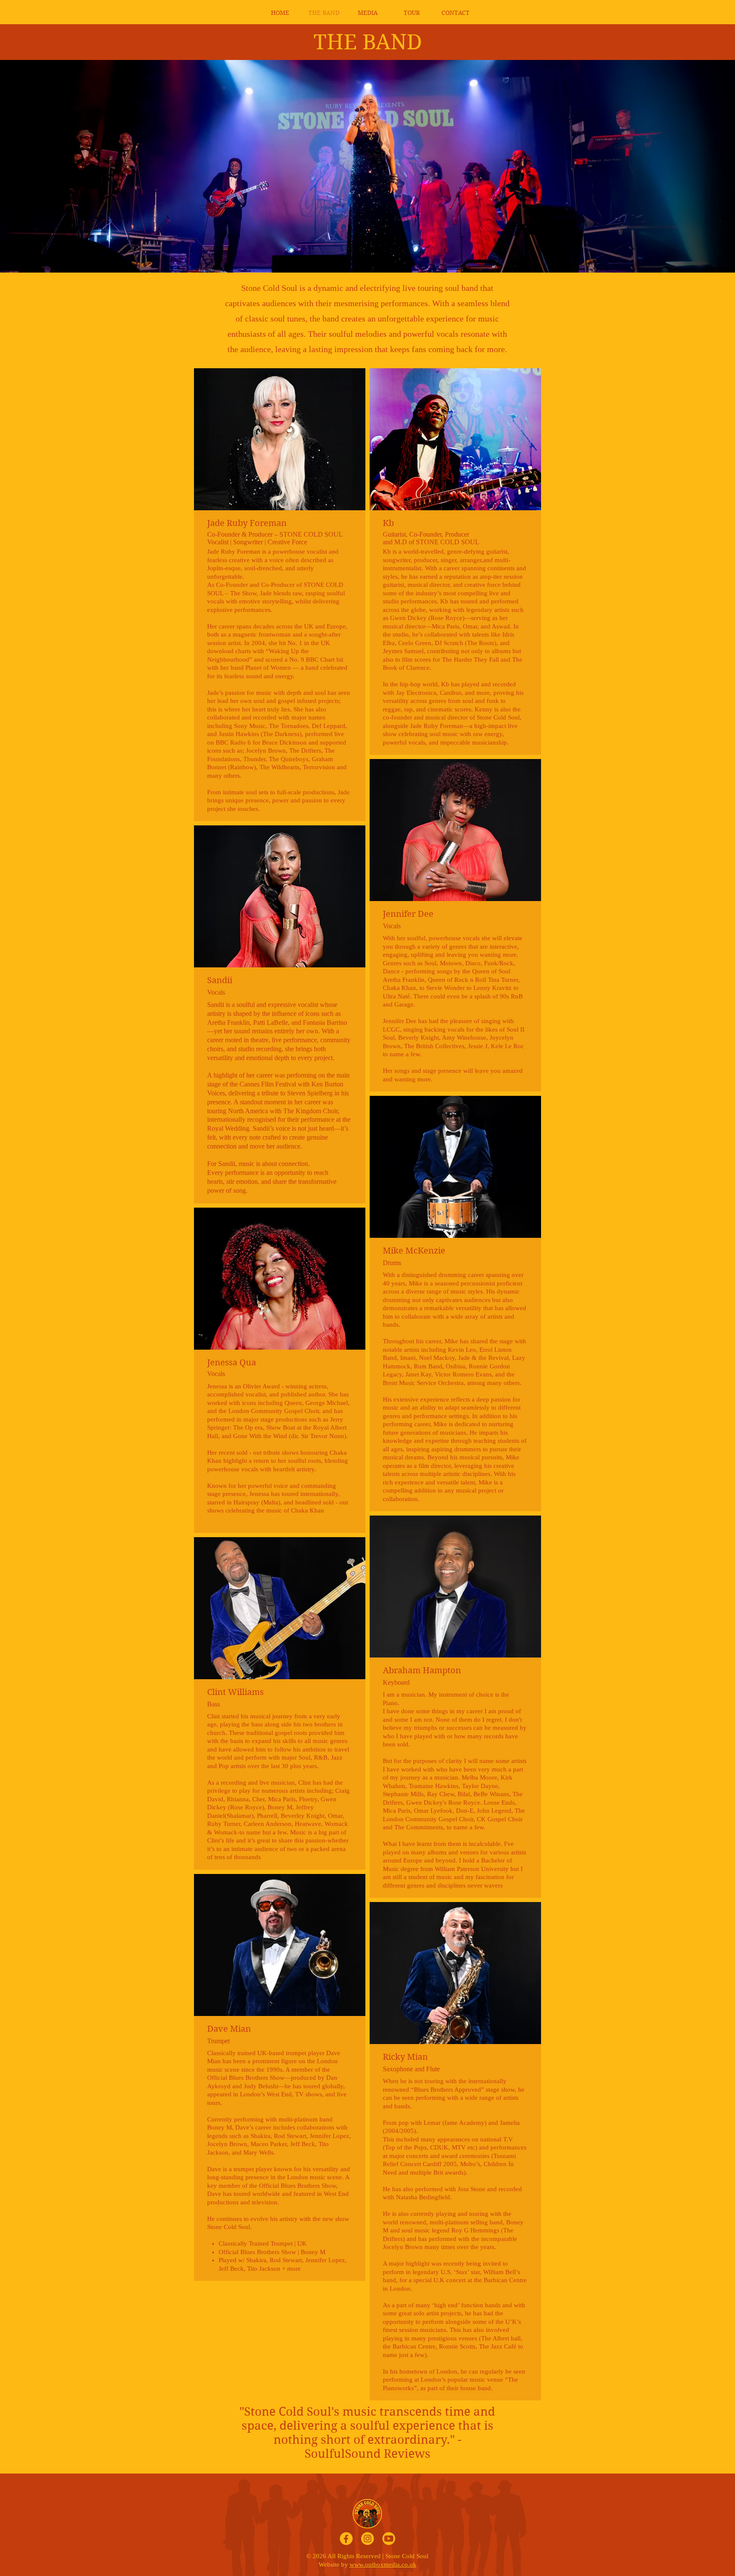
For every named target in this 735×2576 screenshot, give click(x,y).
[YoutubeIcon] (389, 2539)
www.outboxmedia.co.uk (383, 2565)
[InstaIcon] (367, 2539)
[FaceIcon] (346, 2539)
